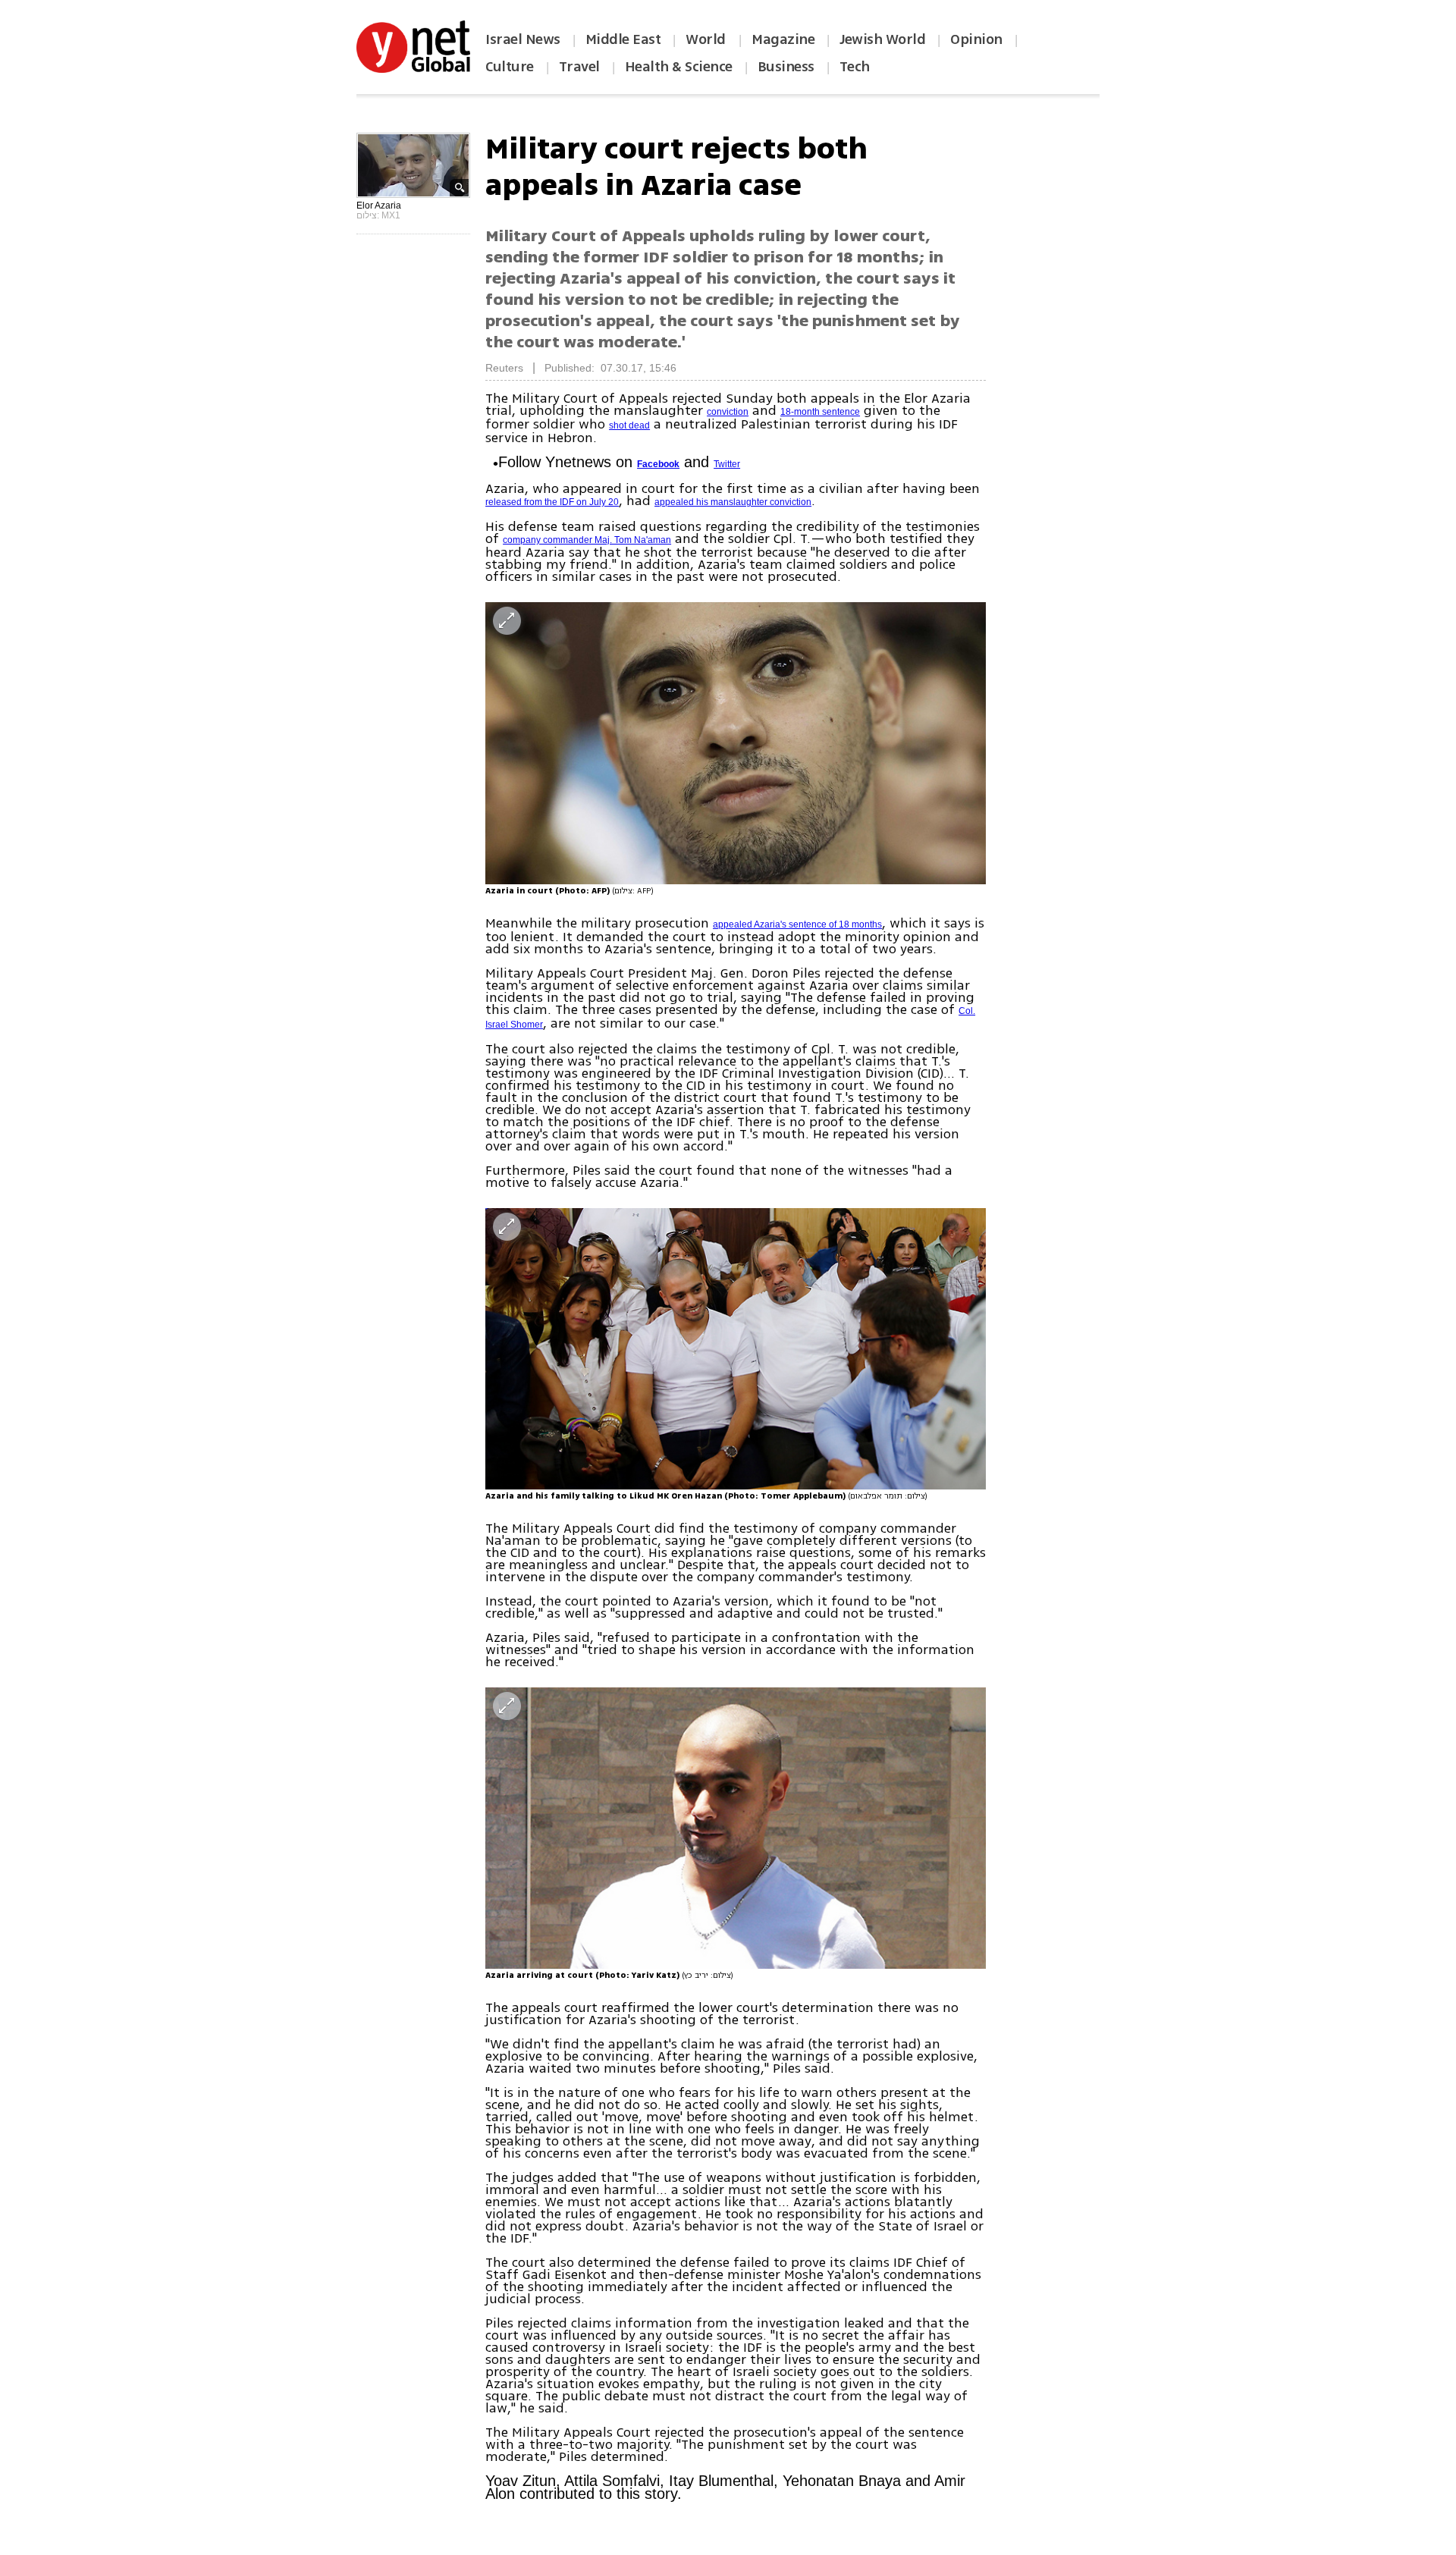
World (707, 39)
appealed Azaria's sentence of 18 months (797, 924)
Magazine (783, 39)
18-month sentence (820, 412)
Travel (579, 67)
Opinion (976, 39)
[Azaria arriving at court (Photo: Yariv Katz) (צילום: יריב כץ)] (736, 1828)
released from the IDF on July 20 (552, 502)
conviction (728, 412)
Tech (855, 67)
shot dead (629, 425)
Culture (510, 67)
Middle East (623, 39)
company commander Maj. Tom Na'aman (587, 540)
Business (786, 67)
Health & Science (679, 67)
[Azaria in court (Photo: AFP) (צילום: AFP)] (736, 743)
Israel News (523, 39)
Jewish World (882, 39)
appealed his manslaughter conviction (733, 502)
